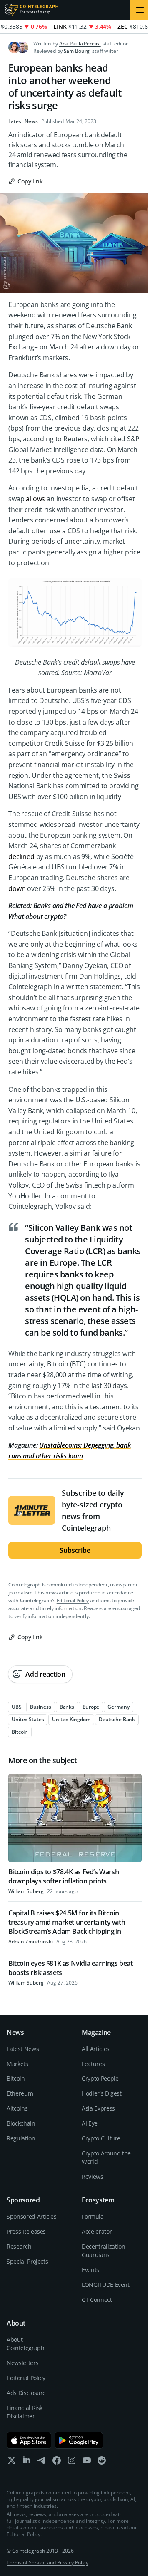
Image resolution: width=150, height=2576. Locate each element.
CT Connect (97, 2300)
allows (35, 499)
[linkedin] (27, 2462)
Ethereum (20, 2093)
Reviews (92, 2176)
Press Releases (26, 2231)
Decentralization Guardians (103, 2251)
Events (90, 2270)
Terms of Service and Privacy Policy (47, 2562)
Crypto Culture (101, 2138)
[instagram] (72, 2462)
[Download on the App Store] (29, 2440)
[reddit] (102, 2462)
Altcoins (17, 2108)
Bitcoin (16, 2078)
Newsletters (22, 2363)
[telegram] (42, 2462)
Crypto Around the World (106, 2157)
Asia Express (98, 2108)
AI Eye (90, 2123)
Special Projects (27, 2261)
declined (21, 856)
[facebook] (57, 2462)
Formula (93, 2216)
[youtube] (87, 2462)
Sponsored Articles (32, 2216)
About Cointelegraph (25, 2344)
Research (19, 2246)
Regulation (21, 2138)
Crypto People (100, 2078)
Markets (17, 2064)
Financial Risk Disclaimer (25, 2412)
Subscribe (75, 1550)
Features (93, 2064)
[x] (12, 2462)
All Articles (96, 2049)
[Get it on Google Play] (79, 2440)
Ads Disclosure (26, 2393)
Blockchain (21, 2123)
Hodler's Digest (102, 2093)
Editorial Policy (73, 1600)
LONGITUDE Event (106, 2285)
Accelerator (97, 2231)
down (17, 888)
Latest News (23, 121)
